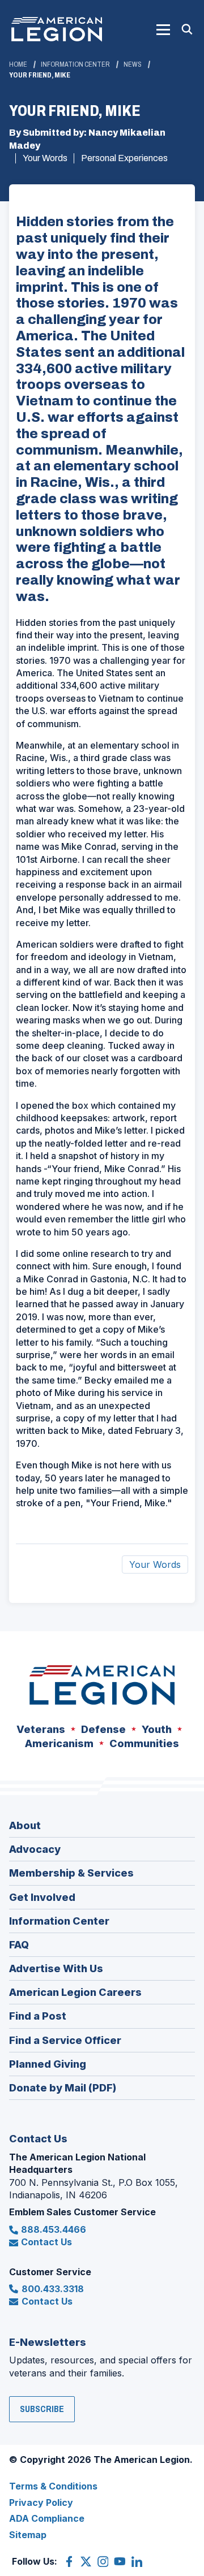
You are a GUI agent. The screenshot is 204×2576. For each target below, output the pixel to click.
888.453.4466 (54, 2229)
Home (18, 64)
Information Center (75, 64)
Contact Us (46, 2242)
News (133, 64)
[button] (163, 29)
